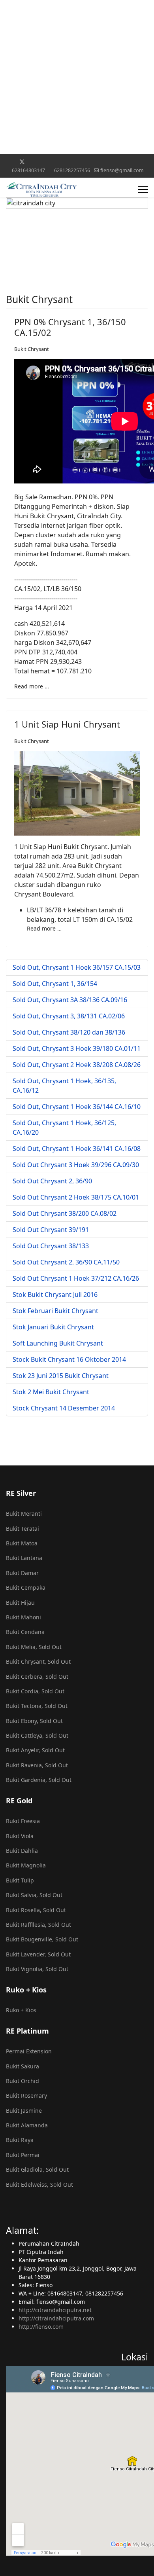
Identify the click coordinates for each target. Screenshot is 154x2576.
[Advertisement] (77, 77)
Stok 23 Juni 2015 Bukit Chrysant (61, 1376)
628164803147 (28, 170)
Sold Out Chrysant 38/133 (51, 1246)
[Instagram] (84, 162)
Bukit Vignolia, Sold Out (37, 1969)
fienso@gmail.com (122, 170)
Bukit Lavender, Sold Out (38, 1954)
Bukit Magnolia (26, 1865)
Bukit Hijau (20, 1603)
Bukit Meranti (24, 1514)
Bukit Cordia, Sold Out (35, 1691)
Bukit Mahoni (23, 1617)
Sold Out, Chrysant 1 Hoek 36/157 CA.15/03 (77, 967)
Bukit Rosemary (26, 2095)
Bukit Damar (22, 1573)
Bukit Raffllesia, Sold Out (38, 1925)
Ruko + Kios (21, 2010)
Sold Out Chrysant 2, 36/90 (52, 1181)
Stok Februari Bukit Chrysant (55, 1311)
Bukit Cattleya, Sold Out (37, 1735)
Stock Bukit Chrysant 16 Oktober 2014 (69, 1359)
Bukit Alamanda (27, 2125)
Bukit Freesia (23, 1821)
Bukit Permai (23, 2155)
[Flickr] (132, 162)
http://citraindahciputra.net (55, 2310)
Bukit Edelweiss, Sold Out (39, 2185)
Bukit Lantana (24, 1558)
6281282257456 (72, 170)
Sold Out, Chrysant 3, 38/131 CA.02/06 (69, 1016)
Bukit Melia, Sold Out (34, 1647)
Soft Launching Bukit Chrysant (58, 1343)
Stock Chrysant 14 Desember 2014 (64, 1408)
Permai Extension (29, 2051)
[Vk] (145, 162)
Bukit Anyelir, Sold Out (35, 1750)
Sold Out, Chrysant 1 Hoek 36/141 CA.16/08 (77, 1149)
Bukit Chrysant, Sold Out (38, 1661)
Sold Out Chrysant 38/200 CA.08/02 (65, 1213)
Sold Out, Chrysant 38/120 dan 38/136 (69, 1032)
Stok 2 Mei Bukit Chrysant (51, 1392)
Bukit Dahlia (22, 1851)
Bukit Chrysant (32, 349)
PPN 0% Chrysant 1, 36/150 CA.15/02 (70, 327)
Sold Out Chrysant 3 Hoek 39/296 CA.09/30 (76, 1165)
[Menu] (143, 190)
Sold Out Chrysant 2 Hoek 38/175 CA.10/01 (76, 1197)
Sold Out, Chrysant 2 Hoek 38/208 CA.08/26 (77, 1065)
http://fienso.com (41, 2327)
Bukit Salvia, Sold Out (34, 1895)
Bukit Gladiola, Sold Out (37, 2169)
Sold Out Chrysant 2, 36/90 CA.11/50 (66, 1262)
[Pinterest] (35, 162)
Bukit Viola (20, 1836)
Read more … (32, 686)
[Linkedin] (59, 162)
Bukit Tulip (20, 1880)
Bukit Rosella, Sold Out (36, 1910)
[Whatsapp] (120, 162)
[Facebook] (9, 162)
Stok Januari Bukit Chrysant (53, 1327)
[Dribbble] (71, 162)
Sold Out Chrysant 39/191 (51, 1230)
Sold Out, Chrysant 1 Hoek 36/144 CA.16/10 (77, 1107)
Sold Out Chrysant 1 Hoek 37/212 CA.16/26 (76, 1278)
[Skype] (108, 162)
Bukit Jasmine (24, 2111)
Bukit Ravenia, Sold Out (37, 1765)
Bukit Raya (20, 2140)
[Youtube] (47, 162)
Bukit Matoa (22, 1543)
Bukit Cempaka (26, 1587)
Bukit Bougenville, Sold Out (42, 1939)
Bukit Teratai (23, 1529)
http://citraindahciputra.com (56, 2318)
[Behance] (96, 162)
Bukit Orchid (23, 2081)
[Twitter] (22, 162)
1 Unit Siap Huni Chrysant (67, 724)
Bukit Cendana (25, 1632)
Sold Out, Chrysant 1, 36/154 (55, 984)
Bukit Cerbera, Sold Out (37, 1677)
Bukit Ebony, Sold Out (34, 1721)
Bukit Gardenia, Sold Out (39, 1780)
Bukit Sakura (23, 2066)
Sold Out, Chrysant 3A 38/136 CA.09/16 (70, 1000)
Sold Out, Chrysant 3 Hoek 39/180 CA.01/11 (77, 1048)
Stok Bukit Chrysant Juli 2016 (55, 1295)
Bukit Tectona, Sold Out (37, 1706)
